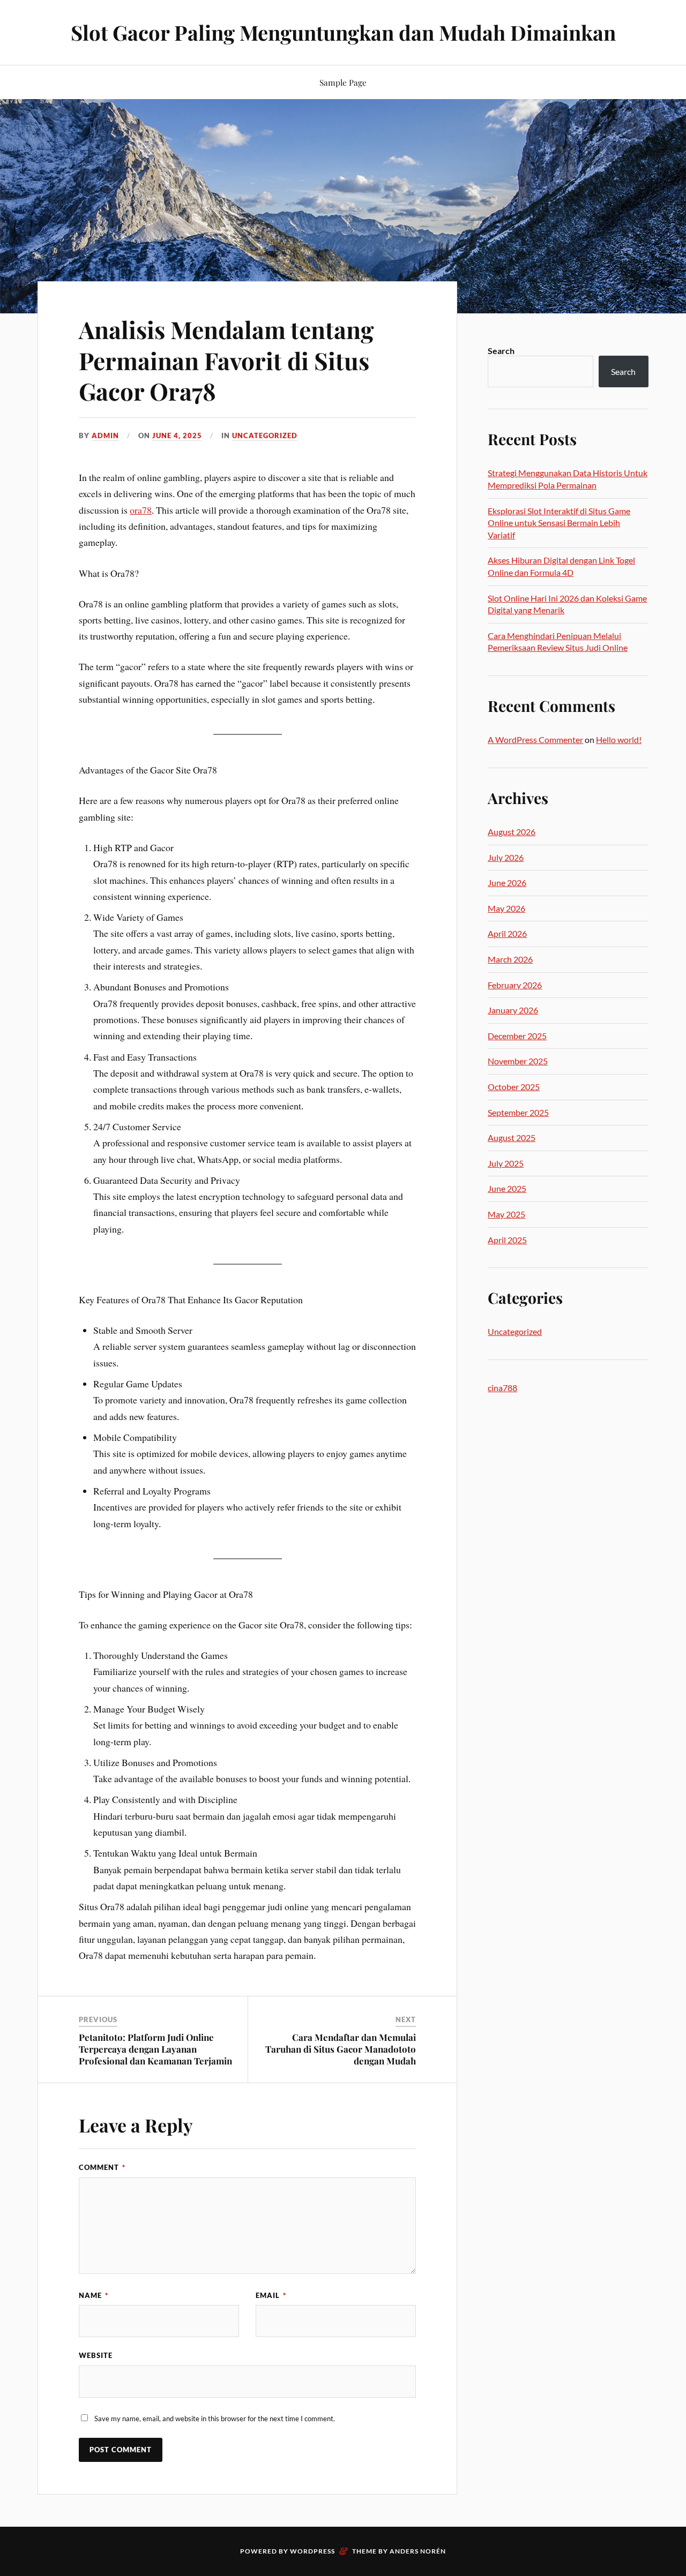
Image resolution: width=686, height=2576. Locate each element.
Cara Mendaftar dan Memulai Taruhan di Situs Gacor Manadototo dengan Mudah (341, 2049)
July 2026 (506, 857)
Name (94, 2295)
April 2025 (507, 1240)
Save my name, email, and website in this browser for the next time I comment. (215, 2419)
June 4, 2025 (177, 435)
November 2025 (518, 1061)
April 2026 (507, 933)
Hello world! (619, 739)
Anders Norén (418, 2551)
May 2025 (506, 1214)
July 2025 (506, 1163)
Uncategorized (265, 435)
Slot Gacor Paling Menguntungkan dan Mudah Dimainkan (343, 32)
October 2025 (514, 1087)
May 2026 (506, 908)
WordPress (312, 2551)
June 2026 (507, 883)
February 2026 (515, 985)
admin (105, 435)
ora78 (141, 510)
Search (501, 351)
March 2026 (510, 959)
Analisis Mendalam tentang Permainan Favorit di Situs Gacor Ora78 (226, 360)
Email (271, 2295)
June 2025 (507, 1188)
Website (96, 2355)
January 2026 (513, 1010)
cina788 (502, 1388)
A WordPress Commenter (535, 739)
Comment (102, 2167)
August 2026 (512, 832)
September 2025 (518, 1112)
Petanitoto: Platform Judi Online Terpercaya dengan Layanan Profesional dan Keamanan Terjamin (155, 2049)
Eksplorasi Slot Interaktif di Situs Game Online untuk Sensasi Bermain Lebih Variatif (559, 523)
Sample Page (343, 82)
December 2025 (517, 1036)
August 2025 (512, 1137)
